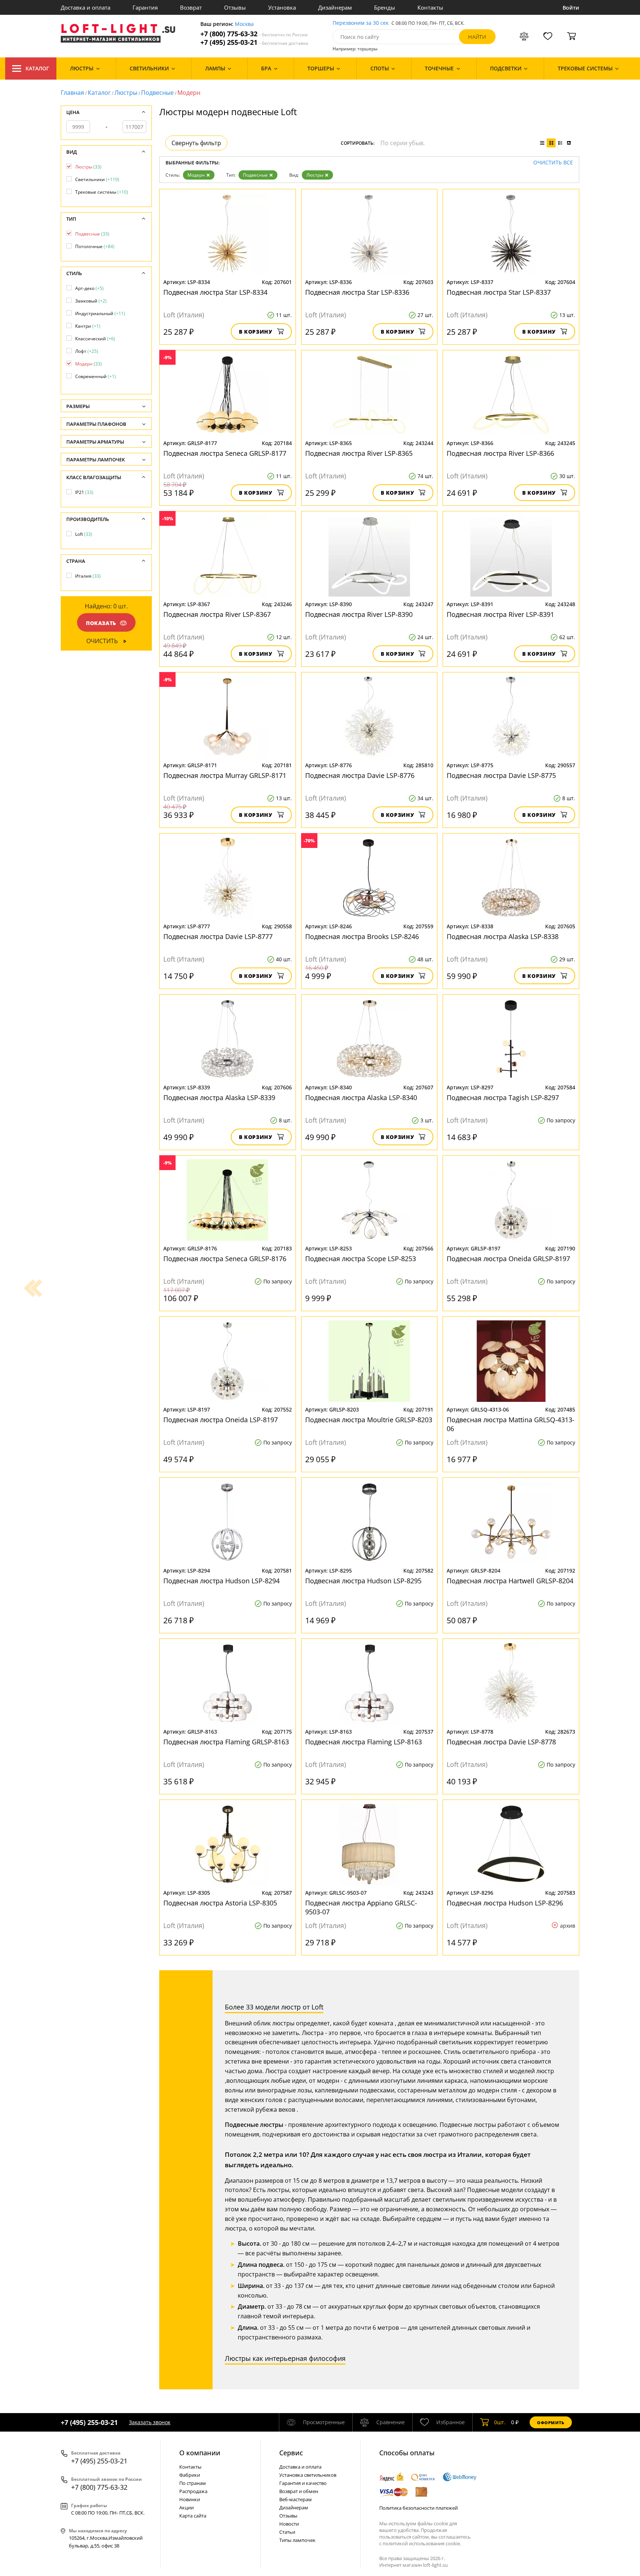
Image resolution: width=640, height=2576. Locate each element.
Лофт (87, 351)
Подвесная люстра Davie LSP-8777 (218, 936)
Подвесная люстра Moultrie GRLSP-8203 (369, 1420)
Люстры (126, 93)
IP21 (84, 492)
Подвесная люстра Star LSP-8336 (357, 292)
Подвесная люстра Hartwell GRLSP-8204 (510, 1581)
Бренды (385, 7)
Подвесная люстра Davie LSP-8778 (501, 1742)
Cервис (291, 2453)
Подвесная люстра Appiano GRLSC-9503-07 (361, 1907)
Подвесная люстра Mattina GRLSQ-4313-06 (511, 1424)
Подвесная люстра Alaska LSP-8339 (219, 1097)
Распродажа (193, 2491)
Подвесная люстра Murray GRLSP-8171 (225, 775)
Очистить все (553, 163)
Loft (84, 534)
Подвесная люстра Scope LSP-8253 (361, 1259)
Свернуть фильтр (196, 143)
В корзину (256, 332)
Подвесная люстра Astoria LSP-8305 (220, 1903)
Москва (244, 24)
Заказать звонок (150, 2422)
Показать (101, 623)
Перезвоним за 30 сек (361, 23)
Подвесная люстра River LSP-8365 (359, 453)
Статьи (287, 2532)
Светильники (97, 179)
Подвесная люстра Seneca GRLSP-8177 (225, 453)
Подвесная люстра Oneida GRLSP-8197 (508, 1259)
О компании (200, 2453)
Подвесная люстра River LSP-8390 (359, 614)
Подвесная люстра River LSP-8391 (500, 614)
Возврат (191, 7)
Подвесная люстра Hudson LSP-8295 (363, 1581)
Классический (95, 339)
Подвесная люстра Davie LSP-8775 (501, 775)
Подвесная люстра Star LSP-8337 (499, 292)
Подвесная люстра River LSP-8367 (217, 614)
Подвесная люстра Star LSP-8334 (215, 292)
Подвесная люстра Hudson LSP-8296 (505, 1903)
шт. (500, 2422)
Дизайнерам (335, 7)
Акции (186, 2507)
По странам (193, 2483)
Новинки (190, 2499)
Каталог (37, 68)
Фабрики (190, 2475)
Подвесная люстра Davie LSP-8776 (360, 775)
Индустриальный (100, 313)
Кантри (88, 326)
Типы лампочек (297, 2540)
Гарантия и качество (303, 2483)
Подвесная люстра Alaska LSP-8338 (503, 936)
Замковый (91, 301)
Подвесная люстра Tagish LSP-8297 (503, 1097)
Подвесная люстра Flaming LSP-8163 (364, 1742)
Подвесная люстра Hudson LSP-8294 (221, 1581)
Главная (72, 93)
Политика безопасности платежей (419, 2508)
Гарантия (145, 7)
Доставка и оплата (86, 7)
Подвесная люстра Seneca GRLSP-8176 (225, 1259)
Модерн (196, 175)
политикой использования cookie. (422, 2543)
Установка (282, 7)
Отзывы (235, 7)
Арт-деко (89, 288)
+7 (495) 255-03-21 (254, 42)
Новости (289, 2524)
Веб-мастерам (296, 2499)
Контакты (430, 7)
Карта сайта (193, 2516)
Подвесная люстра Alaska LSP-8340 (361, 1097)
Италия (88, 576)
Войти (571, 8)
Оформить (551, 2423)
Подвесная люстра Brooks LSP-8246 (362, 936)
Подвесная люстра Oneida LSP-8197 (221, 1420)
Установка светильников (308, 2475)
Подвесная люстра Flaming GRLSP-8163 (226, 1742)
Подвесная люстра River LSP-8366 (500, 453)
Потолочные (95, 246)
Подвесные (157, 93)
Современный (96, 376)
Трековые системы (102, 192)
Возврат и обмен (299, 2491)
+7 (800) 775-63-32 (254, 34)
